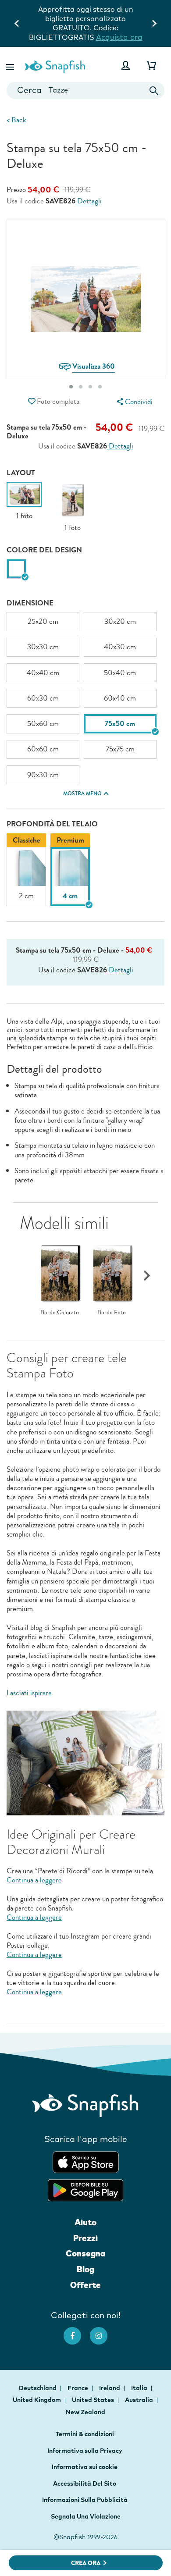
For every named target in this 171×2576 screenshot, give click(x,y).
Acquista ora (119, 37)
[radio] (16, 569)
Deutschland (38, 2388)
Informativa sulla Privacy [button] (85, 2451)
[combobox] (85, 91)
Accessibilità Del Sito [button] (85, 2483)
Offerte (85, 2285)
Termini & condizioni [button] (85, 2434)
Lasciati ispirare (29, 1693)
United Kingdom (37, 2400)
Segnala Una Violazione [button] (86, 2516)
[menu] (134, 402)
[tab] (71, 387)
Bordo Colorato (60, 1313)
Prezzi (85, 2238)
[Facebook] (77, 2331)
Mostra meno (82, 793)
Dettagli (89, 201)
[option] (24, 501)
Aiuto (85, 2222)
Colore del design (44, 550)
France (78, 2388)
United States (94, 2400)
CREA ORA (86, 2563)
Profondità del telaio (52, 824)
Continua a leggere (34, 1880)
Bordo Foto (112, 1313)
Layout (21, 473)
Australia (140, 2400)
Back (16, 120)
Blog (85, 2269)
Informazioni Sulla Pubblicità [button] (85, 2500)
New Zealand (85, 2412)
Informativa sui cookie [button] (85, 2467)
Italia (140, 2388)
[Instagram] (103, 2331)
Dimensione (30, 603)
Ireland (110, 2388)
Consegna (85, 2253)
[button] (11, 66)
